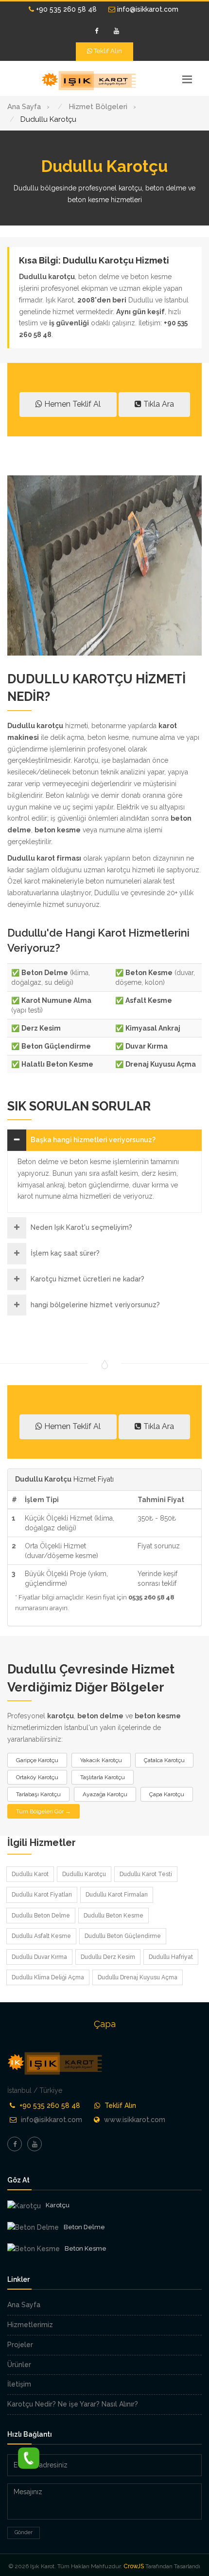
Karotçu (58, 2205)
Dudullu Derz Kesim (108, 1957)
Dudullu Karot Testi (146, 1874)
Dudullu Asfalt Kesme (41, 1936)
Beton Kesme (86, 2248)
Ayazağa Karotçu (105, 1794)
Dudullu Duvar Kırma (39, 1957)
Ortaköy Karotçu (37, 1777)
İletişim (19, 2384)
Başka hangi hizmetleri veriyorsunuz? (93, 1140)
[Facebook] (97, 31)
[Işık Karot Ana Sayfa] (90, 81)
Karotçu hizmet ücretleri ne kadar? (87, 1279)
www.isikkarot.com (135, 2120)
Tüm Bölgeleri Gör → (44, 1811)
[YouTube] (117, 31)
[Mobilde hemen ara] (29, 2456)
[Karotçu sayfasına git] (24, 2206)
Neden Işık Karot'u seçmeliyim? (81, 1227)
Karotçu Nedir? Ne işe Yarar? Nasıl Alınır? (73, 2404)
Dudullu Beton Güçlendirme (123, 1936)
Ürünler (19, 2365)
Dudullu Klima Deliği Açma (48, 1977)
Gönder (24, 2532)
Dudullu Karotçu (84, 1874)
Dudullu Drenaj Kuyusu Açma (138, 1977)
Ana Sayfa (24, 2305)
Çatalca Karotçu (164, 1760)
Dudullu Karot (30, 1874)
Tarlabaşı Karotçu (38, 1794)
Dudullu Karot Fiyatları (42, 1895)
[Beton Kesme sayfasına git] (34, 2249)
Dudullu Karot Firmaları (117, 1895)
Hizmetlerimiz (30, 2325)
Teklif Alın (107, 51)
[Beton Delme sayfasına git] (33, 2228)
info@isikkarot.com (147, 9)
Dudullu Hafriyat (171, 1957)
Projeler (20, 2345)
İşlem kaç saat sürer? (65, 1253)
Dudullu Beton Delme (41, 1916)
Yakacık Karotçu (101, 1760)
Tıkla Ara (158, 404)
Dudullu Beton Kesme (113, 1916)
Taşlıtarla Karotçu (103, 1777)
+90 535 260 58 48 (65, 9)
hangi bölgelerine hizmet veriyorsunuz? (95, 1305)
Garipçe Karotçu (37, 1760)
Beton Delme (84, 2227)
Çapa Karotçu (167, 1794)
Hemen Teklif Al (71, 404)
